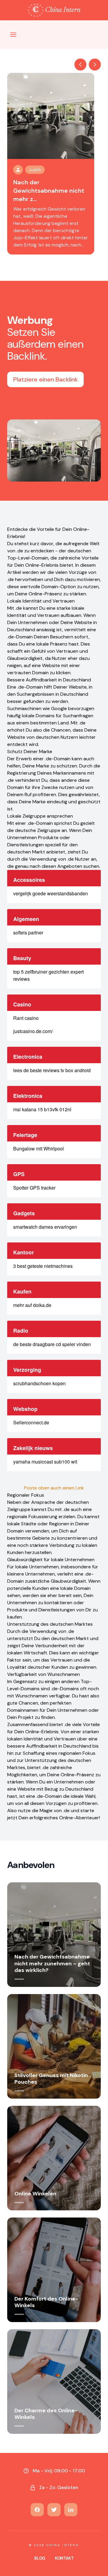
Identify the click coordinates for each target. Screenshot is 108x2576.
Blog (40, 2558)
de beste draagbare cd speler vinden (52, 1344)
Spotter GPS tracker (34, 1188)
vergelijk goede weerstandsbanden (51, 893)
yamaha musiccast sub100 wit (45, 1462)
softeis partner (28, 933)
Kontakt (64, 2558)
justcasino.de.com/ (33, 1031)
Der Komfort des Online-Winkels (46, 2302)
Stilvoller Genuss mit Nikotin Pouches (51, 2079)
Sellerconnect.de (31, 1422)
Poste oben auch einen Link (54, 1488)
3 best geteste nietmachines (43, 1266)
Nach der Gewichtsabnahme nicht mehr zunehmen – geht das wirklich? (52, 1963)
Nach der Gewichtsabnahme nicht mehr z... (49, 191)
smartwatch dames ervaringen (45, 1227)
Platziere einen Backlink (45, 379)
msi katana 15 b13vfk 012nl (42, 1109)
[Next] (95, 65)
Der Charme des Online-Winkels (46, 2414)
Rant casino (26, 1018)
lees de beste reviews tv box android (52, 1070)
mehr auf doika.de (32, 1305)
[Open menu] (13, 35)
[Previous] (80, 65)
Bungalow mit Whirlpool (39, 1148)
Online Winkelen (35, 2194)
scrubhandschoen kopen (39, 1383)
